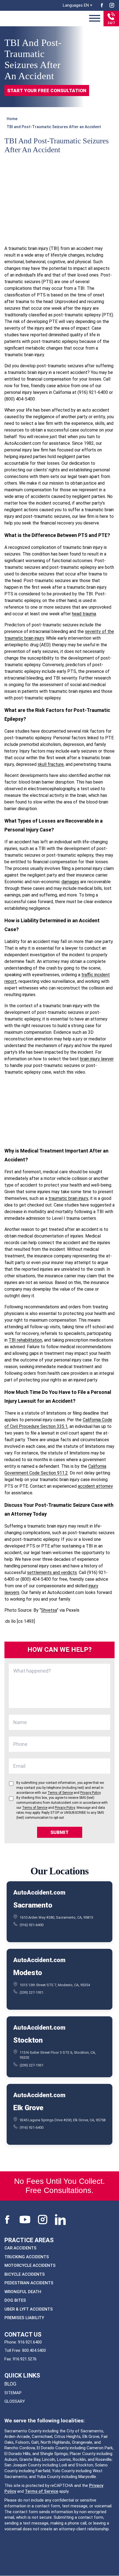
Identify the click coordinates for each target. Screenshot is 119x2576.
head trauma (84, 614)
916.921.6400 (30, 2342)
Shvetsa (49, 1610)
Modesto (28, 1973)
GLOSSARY (15, 2401)
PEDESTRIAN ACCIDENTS (29, 2283)
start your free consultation (47, 91)
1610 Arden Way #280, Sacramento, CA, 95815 (56, 1917)
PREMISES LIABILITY (24, 2318)
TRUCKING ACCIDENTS (27, 2257)
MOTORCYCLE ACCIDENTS (30, 2265)
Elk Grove (28, 2108)
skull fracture (51, 764)
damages (70, 882)
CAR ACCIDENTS (20, 2248)
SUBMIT (59, 1832)
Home (12, 119)
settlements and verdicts (52, 1573)
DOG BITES (15, 2300)
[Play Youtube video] (59, 1111)
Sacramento (33, 1905)
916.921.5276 (25, 2359)
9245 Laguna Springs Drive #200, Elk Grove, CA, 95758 (63, 2120)
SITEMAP (13, 2393)
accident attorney (95, 1486)
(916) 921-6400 (32, 1925)
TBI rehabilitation (25, 1340)
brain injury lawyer (97, 1059)
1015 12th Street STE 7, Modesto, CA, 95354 (55, 1985)
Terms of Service (42, 2491)
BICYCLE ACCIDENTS (25, 2274)
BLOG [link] (10, 2384)
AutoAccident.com (39, 1892)
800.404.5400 (34, 2350)
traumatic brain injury (68, 1198)
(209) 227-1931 (32, 1992)
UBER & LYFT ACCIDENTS (29, 2309)
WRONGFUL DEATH (23, 2292)
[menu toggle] (95, 19)
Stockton (28, 2040)
